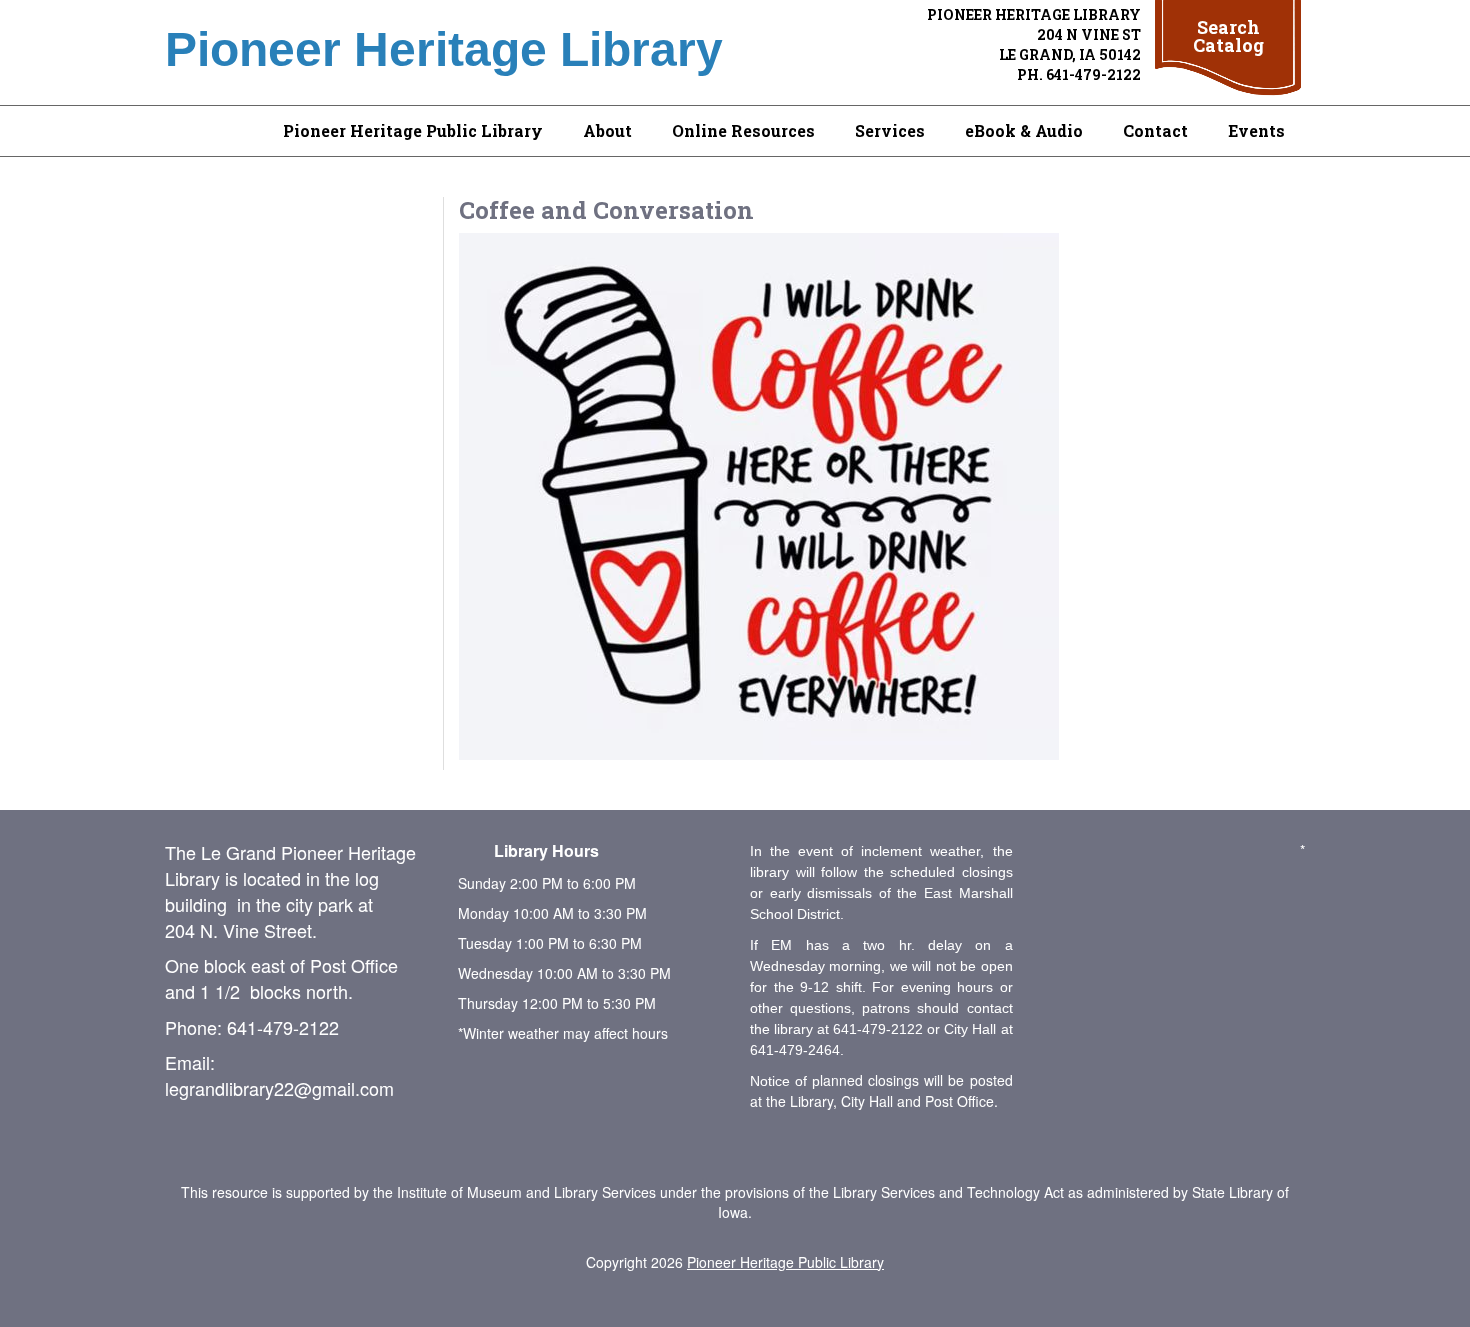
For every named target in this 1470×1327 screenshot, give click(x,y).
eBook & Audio (1024, 130)
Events (1256, 130)
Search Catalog (1228, 36)
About (607, 130)
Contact (1155, 130)
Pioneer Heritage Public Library (413, 130)
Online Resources (743, 130)
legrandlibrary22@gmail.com (279, 1088)
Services (890, 130)
